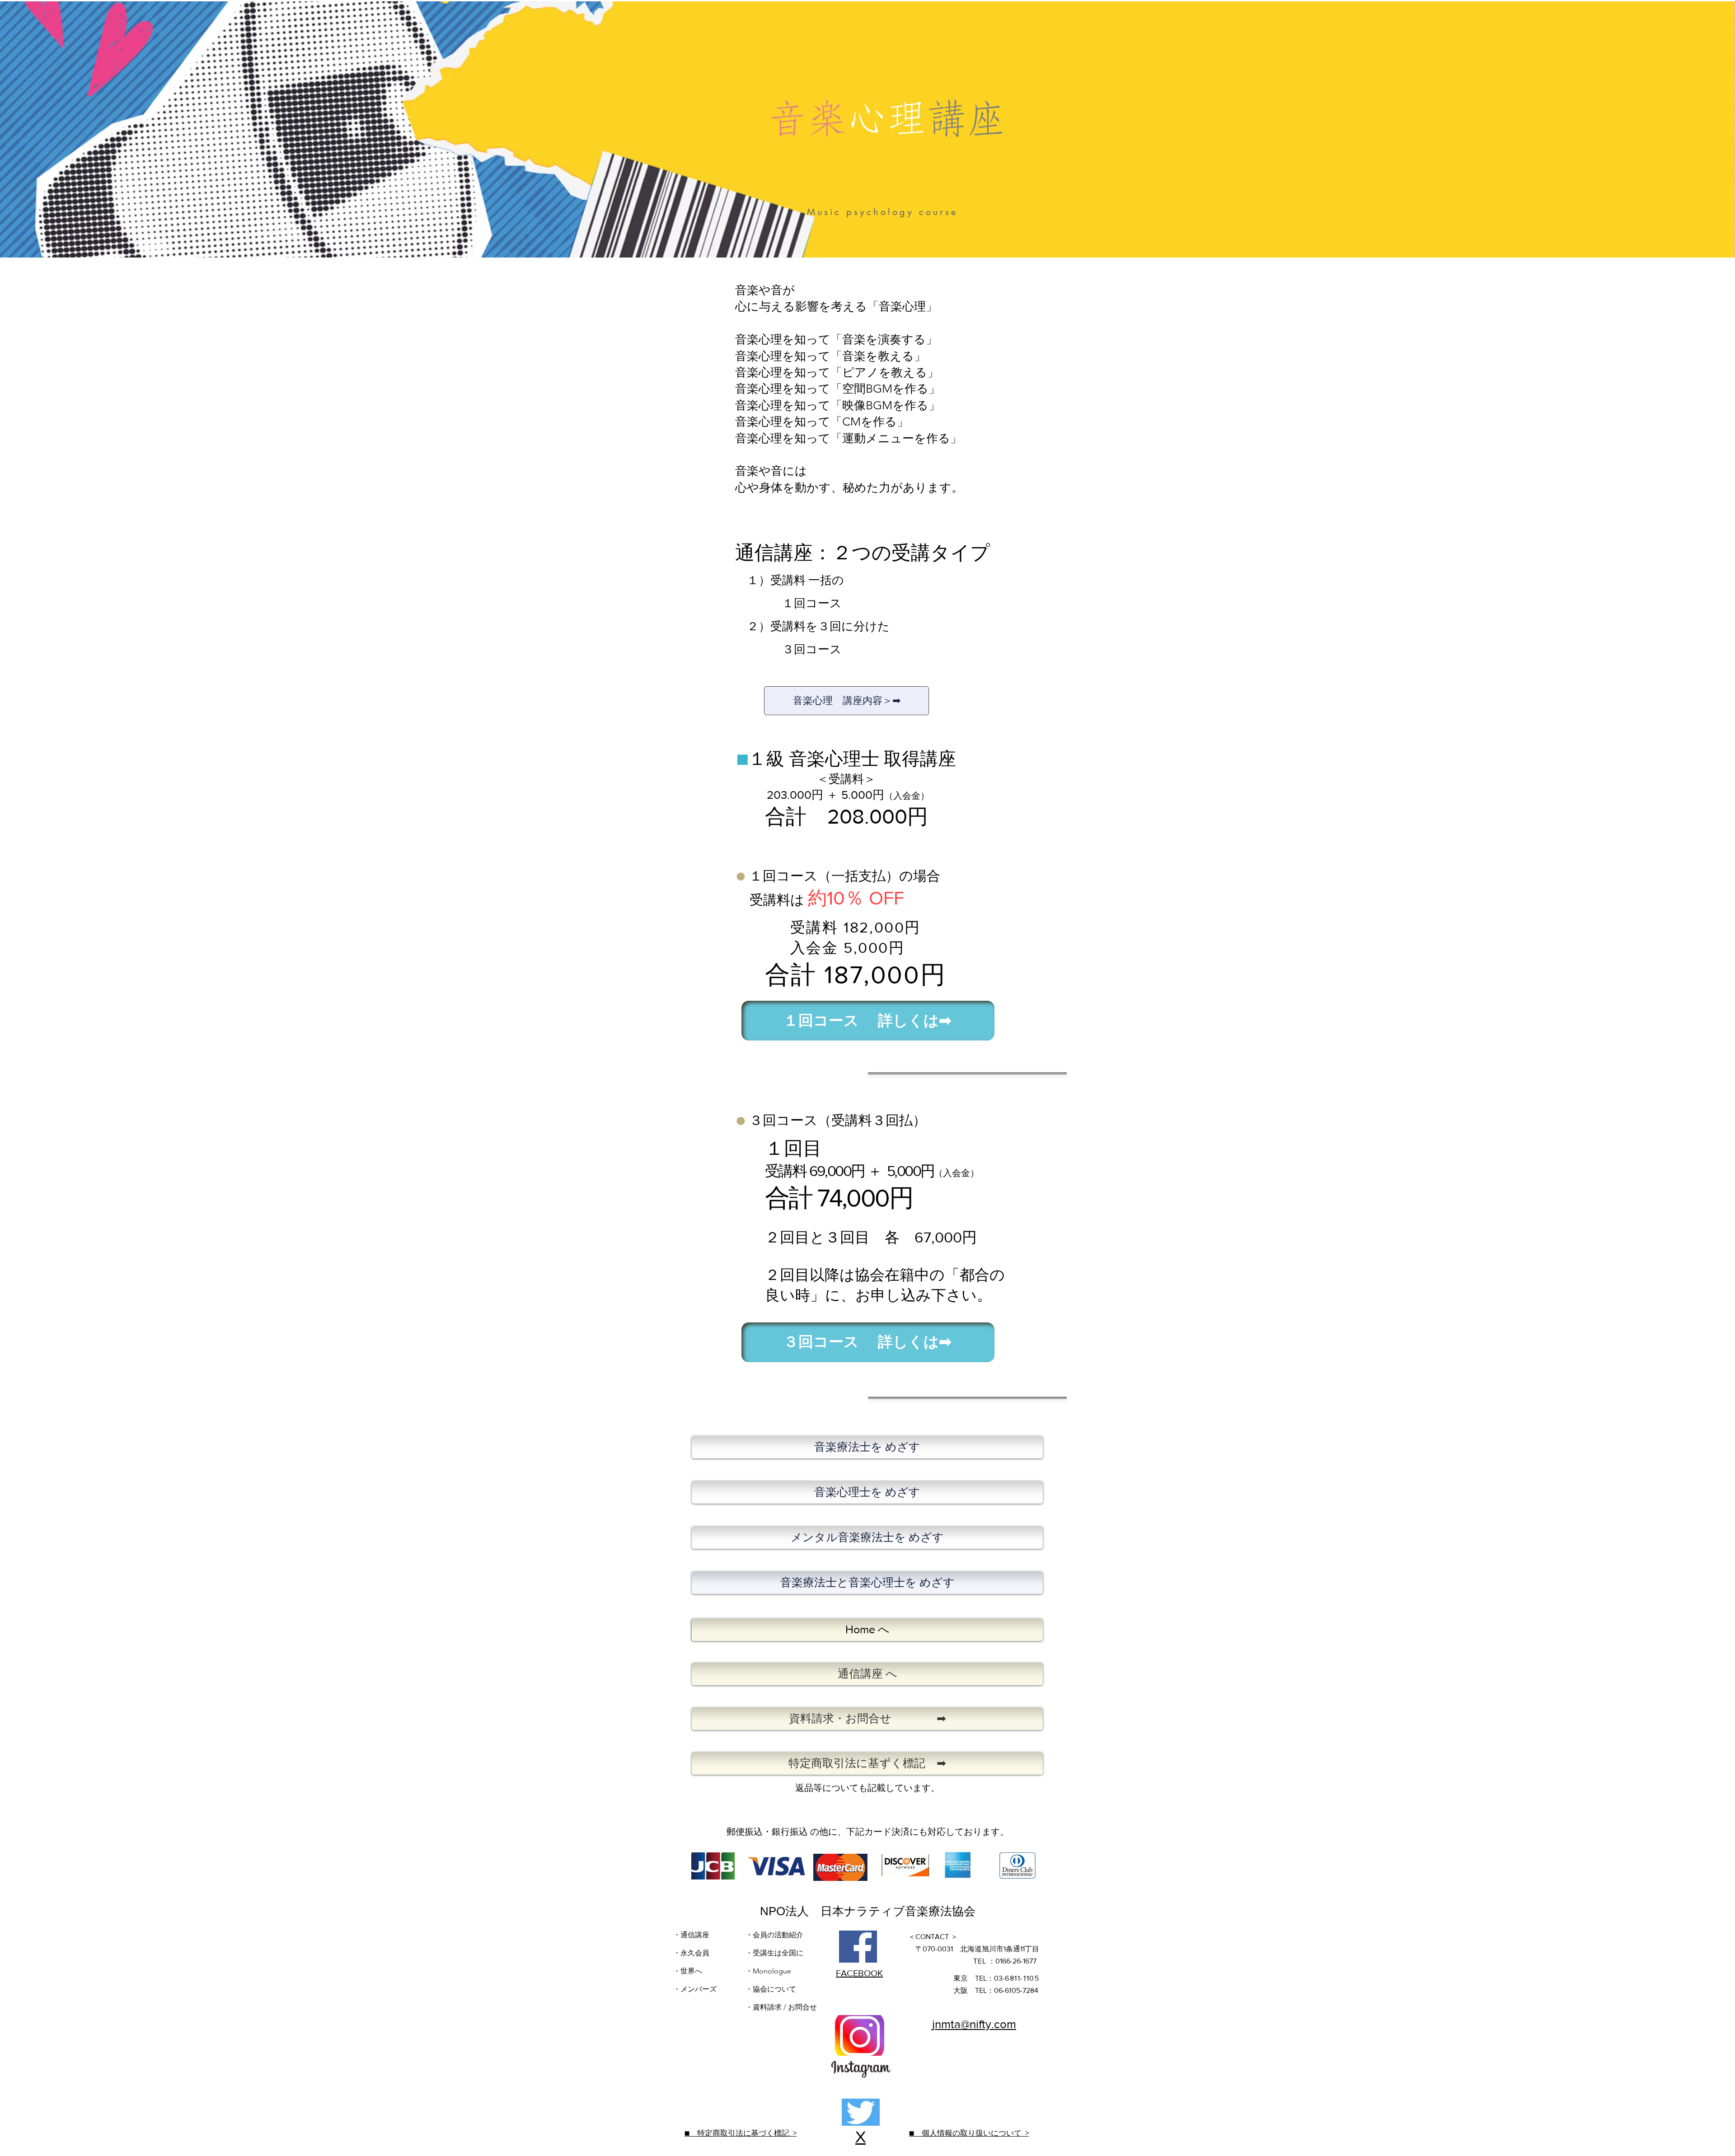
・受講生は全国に (774, 1953)
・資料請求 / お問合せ (781, 2007)
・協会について (771, 1989)
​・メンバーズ (696, 1989)
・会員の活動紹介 (774, 1935)
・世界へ (688, 1971)
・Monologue (768, 1971)
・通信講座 (691, 1935)
